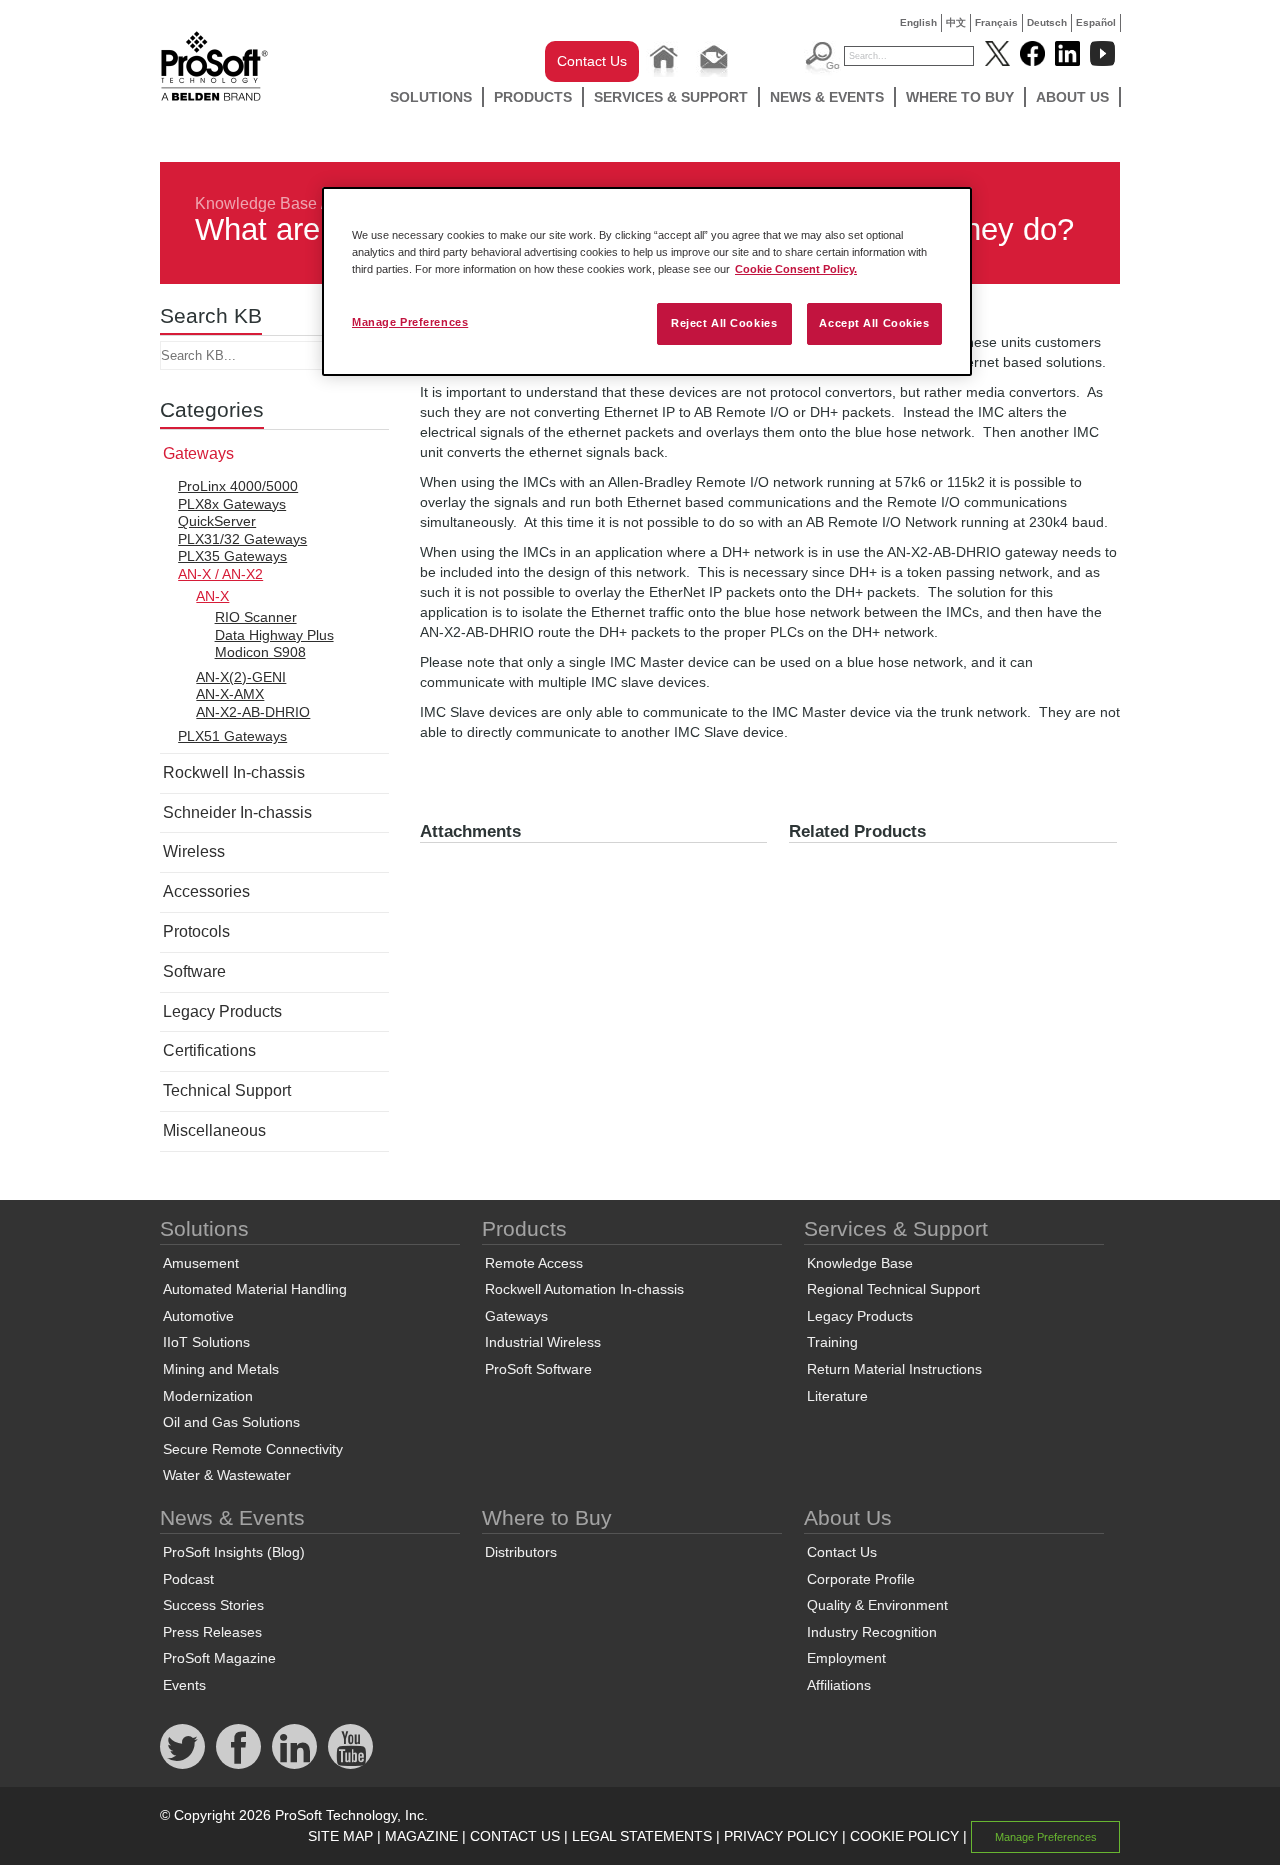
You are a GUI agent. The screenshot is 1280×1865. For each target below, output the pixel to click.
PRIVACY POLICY (781, 1836)
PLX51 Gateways (232, 736)
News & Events (827, 97)
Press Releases (212, 1632)
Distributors (521, 1552)
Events (184, 1685)
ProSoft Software (538, 1369)
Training (832, 1342)
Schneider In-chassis (237, 812)
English (918, 22)
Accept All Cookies (874, 323)
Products (533, 97)
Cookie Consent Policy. (796, 269)
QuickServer (217, 521)
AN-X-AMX (230, 694)
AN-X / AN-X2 (220, 574)
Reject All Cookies (724, 323)
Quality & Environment (877, 1605)
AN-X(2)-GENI (241, 677)
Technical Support (227, 1090)
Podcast (188, 1579)
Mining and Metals (221, 1369)
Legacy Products (222, 1011)
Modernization (208, 1396)
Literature (837, 1396)
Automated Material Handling (255, 1289)
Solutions (431, 97)
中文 (956, 22)
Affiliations (839, 1685)
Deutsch (1047, 22)
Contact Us (592, 61)
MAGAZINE (421, 1836)
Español (1096, 22)
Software (194, 971)
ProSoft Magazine (219, 1658)
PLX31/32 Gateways (242, 539)
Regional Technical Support (893, 1289)
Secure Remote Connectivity (253, 1449)
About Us (1072, 97)
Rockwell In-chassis (234, 772)
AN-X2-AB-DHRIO (253, 712)
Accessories (206, 891)
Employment (846, 1658)
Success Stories (213, 1605)
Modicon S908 (260, 652)
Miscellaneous (214, 1130)
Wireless (194, 851)
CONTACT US (515, 1836)
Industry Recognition (872, 1632)
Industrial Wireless (543, 1342)
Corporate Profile (861, 1579)
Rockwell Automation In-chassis (584, 1289)
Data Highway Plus (274, 635)
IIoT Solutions (206, 1342)
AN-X (212, 596)
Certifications (209, 1050)
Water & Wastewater (227, 1475)
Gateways (198, 453)
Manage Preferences (410, 322)
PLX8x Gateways (232, 504)
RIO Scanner (256, 617)
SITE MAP (340, 1836)
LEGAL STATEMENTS (642, 1836)
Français (996, 22)
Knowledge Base (256, 203)
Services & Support (671, 97)
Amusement (201, 1263)
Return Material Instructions (894, 1369)
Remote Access (534, 1263)
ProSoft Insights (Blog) (234, 1552)
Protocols (196, 931)
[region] (647, 281)
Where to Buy (960, 97)
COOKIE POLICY (904, 1836)
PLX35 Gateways (232, 556)
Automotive (198, 1316)
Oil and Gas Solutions (231, 1422)
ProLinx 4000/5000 (238, 486)
